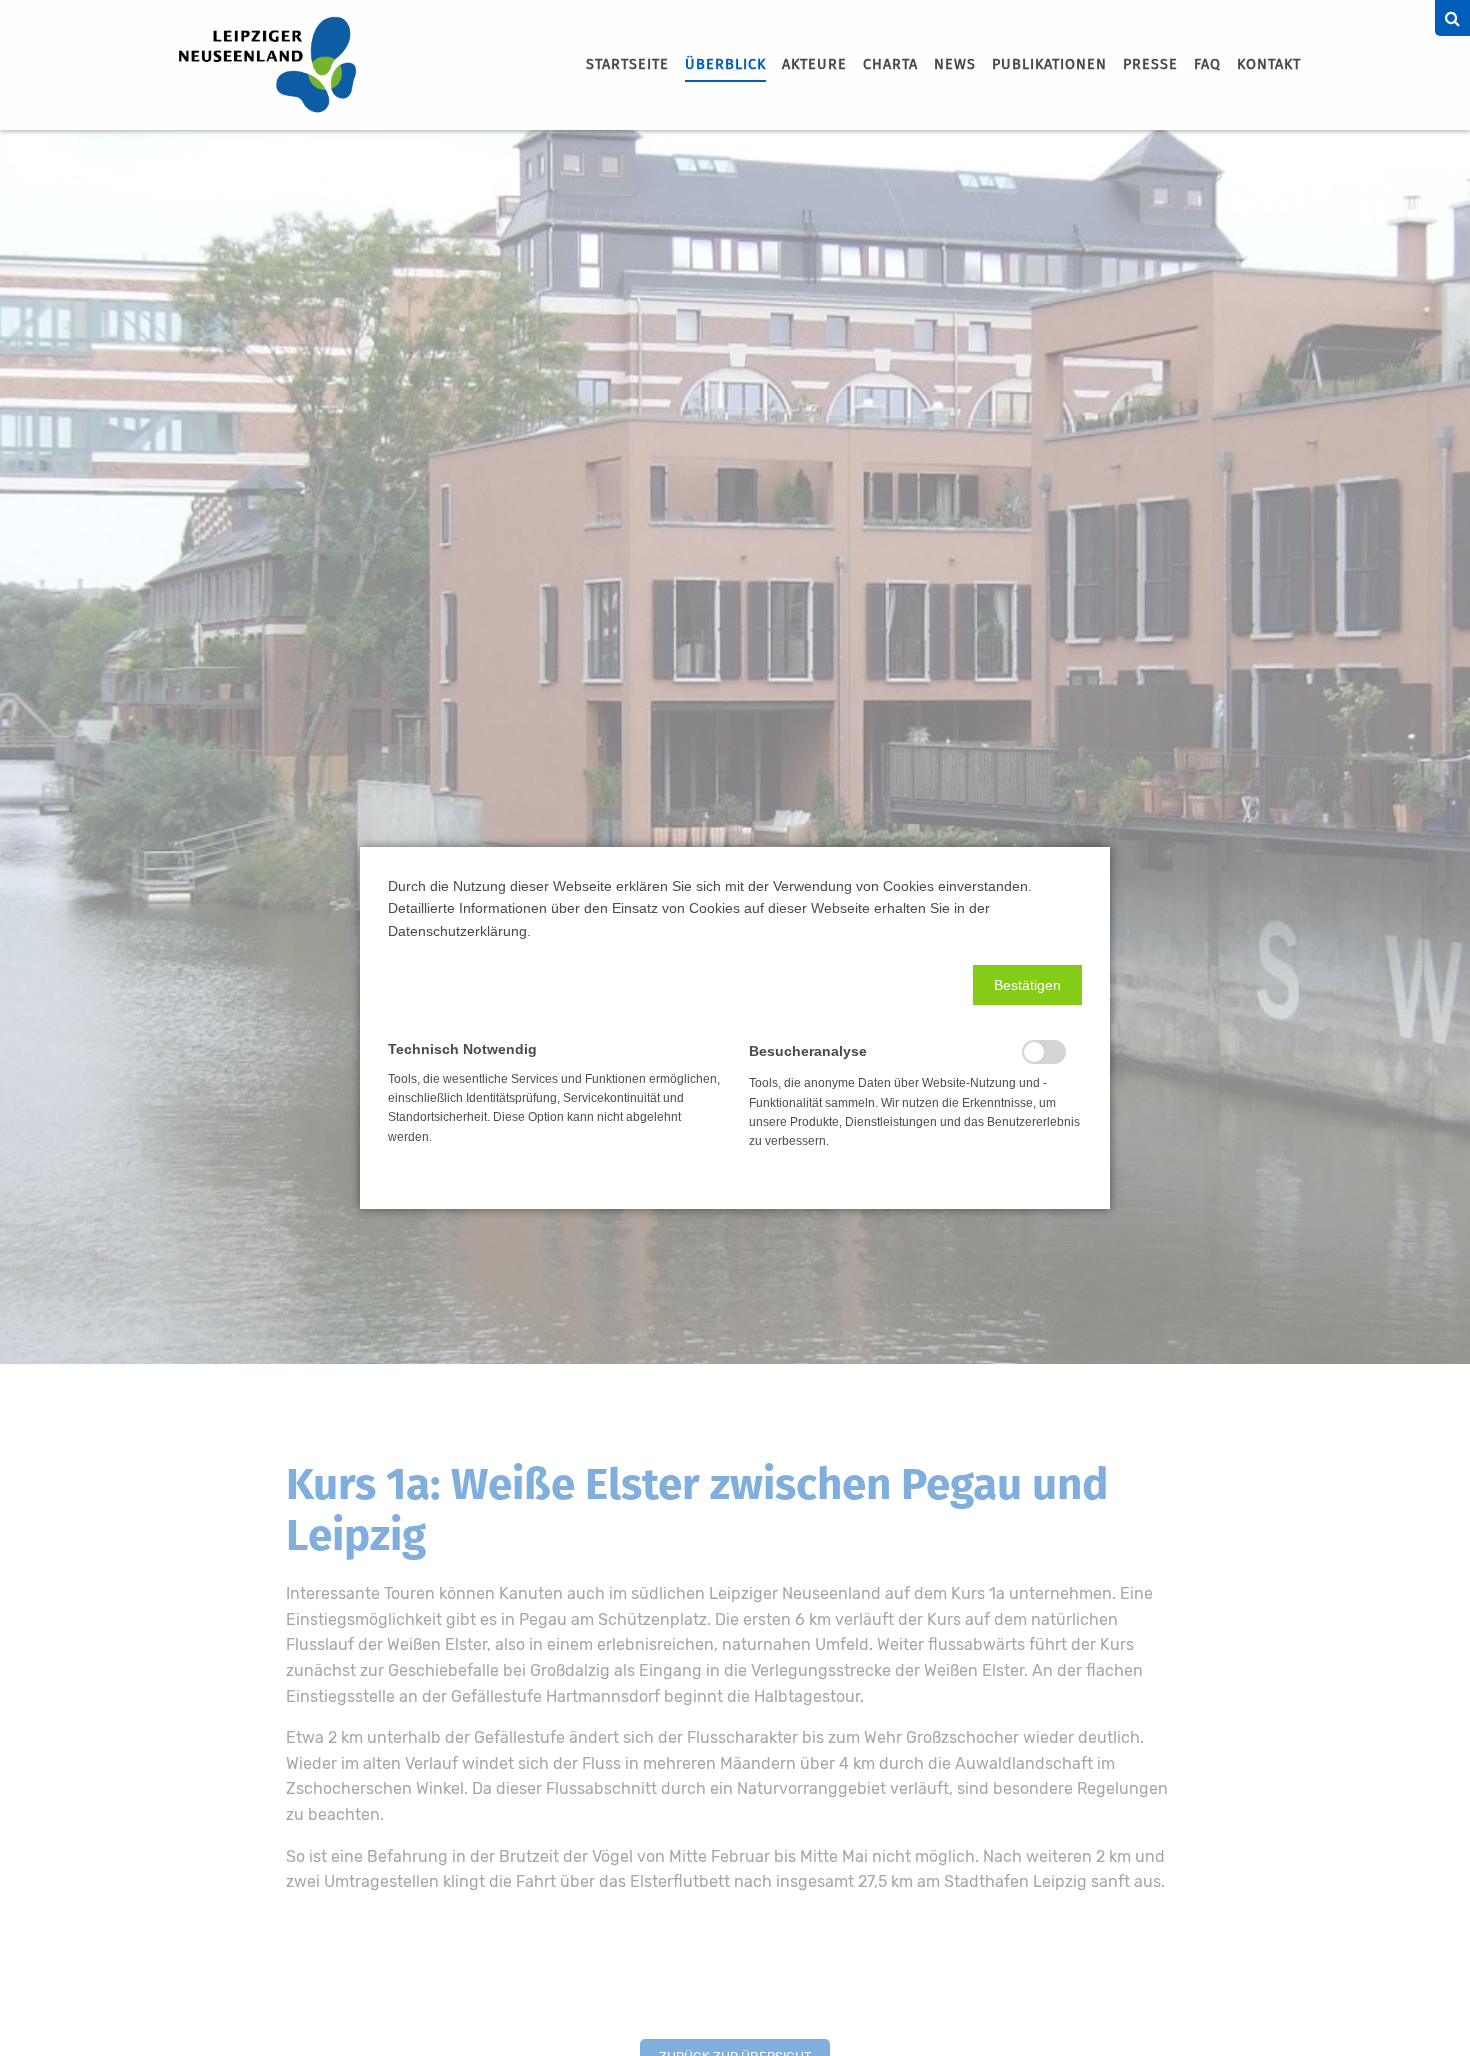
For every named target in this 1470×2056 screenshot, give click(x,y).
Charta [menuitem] (890, 64)
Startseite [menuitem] (627, 64)
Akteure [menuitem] (814, 64)
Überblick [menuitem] (725, 64)
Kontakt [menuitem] (1269, 64)
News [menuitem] (955, 64)
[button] (1027, 985)
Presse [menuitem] (1150, 64)
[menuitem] (627, 65)
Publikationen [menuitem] (1049, 64)
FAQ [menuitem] (1207, 64)
